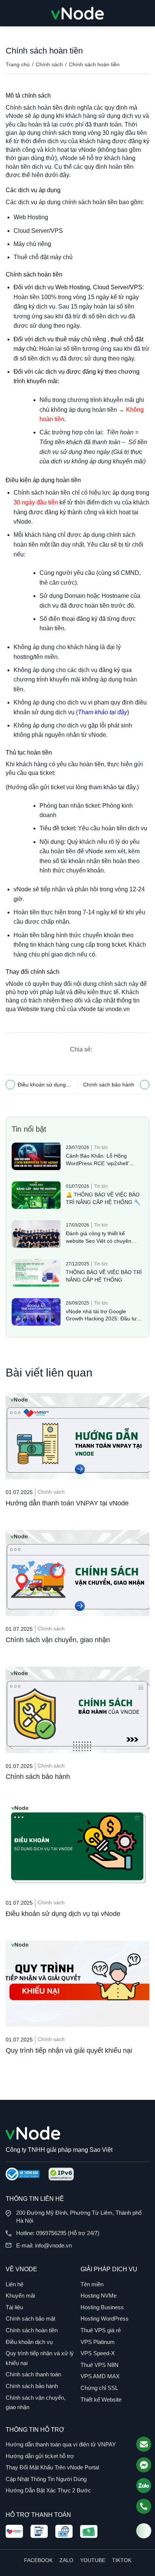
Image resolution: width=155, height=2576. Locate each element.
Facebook (38, 2560)
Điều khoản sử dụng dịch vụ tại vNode (42, 1086)
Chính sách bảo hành (109, 1085)
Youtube (93, 2560)
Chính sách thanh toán (33, 2374)
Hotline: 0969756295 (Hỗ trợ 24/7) (58, 2233)
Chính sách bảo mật (30, 2319)
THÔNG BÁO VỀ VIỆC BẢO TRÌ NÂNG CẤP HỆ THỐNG (104, 1276)
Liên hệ (14, 2284)
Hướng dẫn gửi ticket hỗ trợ (40, 2456)
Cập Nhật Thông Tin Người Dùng (46, 2479)
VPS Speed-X (98, 2353)
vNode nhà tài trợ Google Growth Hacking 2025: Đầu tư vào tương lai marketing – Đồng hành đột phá (103, 1316)
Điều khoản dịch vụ (29, 2342)
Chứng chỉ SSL (99, 2388)
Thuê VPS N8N (100, 2365)
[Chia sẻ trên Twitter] (128, 1049)
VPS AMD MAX (100, 2376)
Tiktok (122, 2560)
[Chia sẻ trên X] (114, 1049)
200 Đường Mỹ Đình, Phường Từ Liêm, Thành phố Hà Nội (79, 2217)
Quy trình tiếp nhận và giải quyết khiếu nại (69, 2050)
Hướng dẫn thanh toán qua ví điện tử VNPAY (61, 2444)
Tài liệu (14, 2307)
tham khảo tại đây (112, 787)
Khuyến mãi (20, 2296)
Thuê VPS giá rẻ (101, 2330)
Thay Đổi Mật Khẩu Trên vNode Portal (52, 2467)
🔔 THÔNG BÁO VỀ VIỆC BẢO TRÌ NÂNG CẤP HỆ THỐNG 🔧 (103, 1198)
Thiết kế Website (101, 2400)
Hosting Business (102, 2307)
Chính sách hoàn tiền (32, 2330)
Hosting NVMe (99, 2296)
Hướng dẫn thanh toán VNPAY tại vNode (67, 1503)
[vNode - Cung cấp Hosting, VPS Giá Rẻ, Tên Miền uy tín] (77, 13)
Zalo (66, 2560)
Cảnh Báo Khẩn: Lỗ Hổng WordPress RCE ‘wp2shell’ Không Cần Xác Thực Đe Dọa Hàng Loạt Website (101, 1160)
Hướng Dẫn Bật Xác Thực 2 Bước (48, 2490)
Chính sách (49, 64)
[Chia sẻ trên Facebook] (99, 1049)
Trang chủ (18, 64)
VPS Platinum (98, 2342)
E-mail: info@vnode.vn (44, 2245)
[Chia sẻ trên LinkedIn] (142, 1049)
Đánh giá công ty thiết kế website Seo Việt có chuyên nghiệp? (99, 1238)
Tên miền (92, 2284)
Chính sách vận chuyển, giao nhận (58, 1640)
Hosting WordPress (105, 2319)
